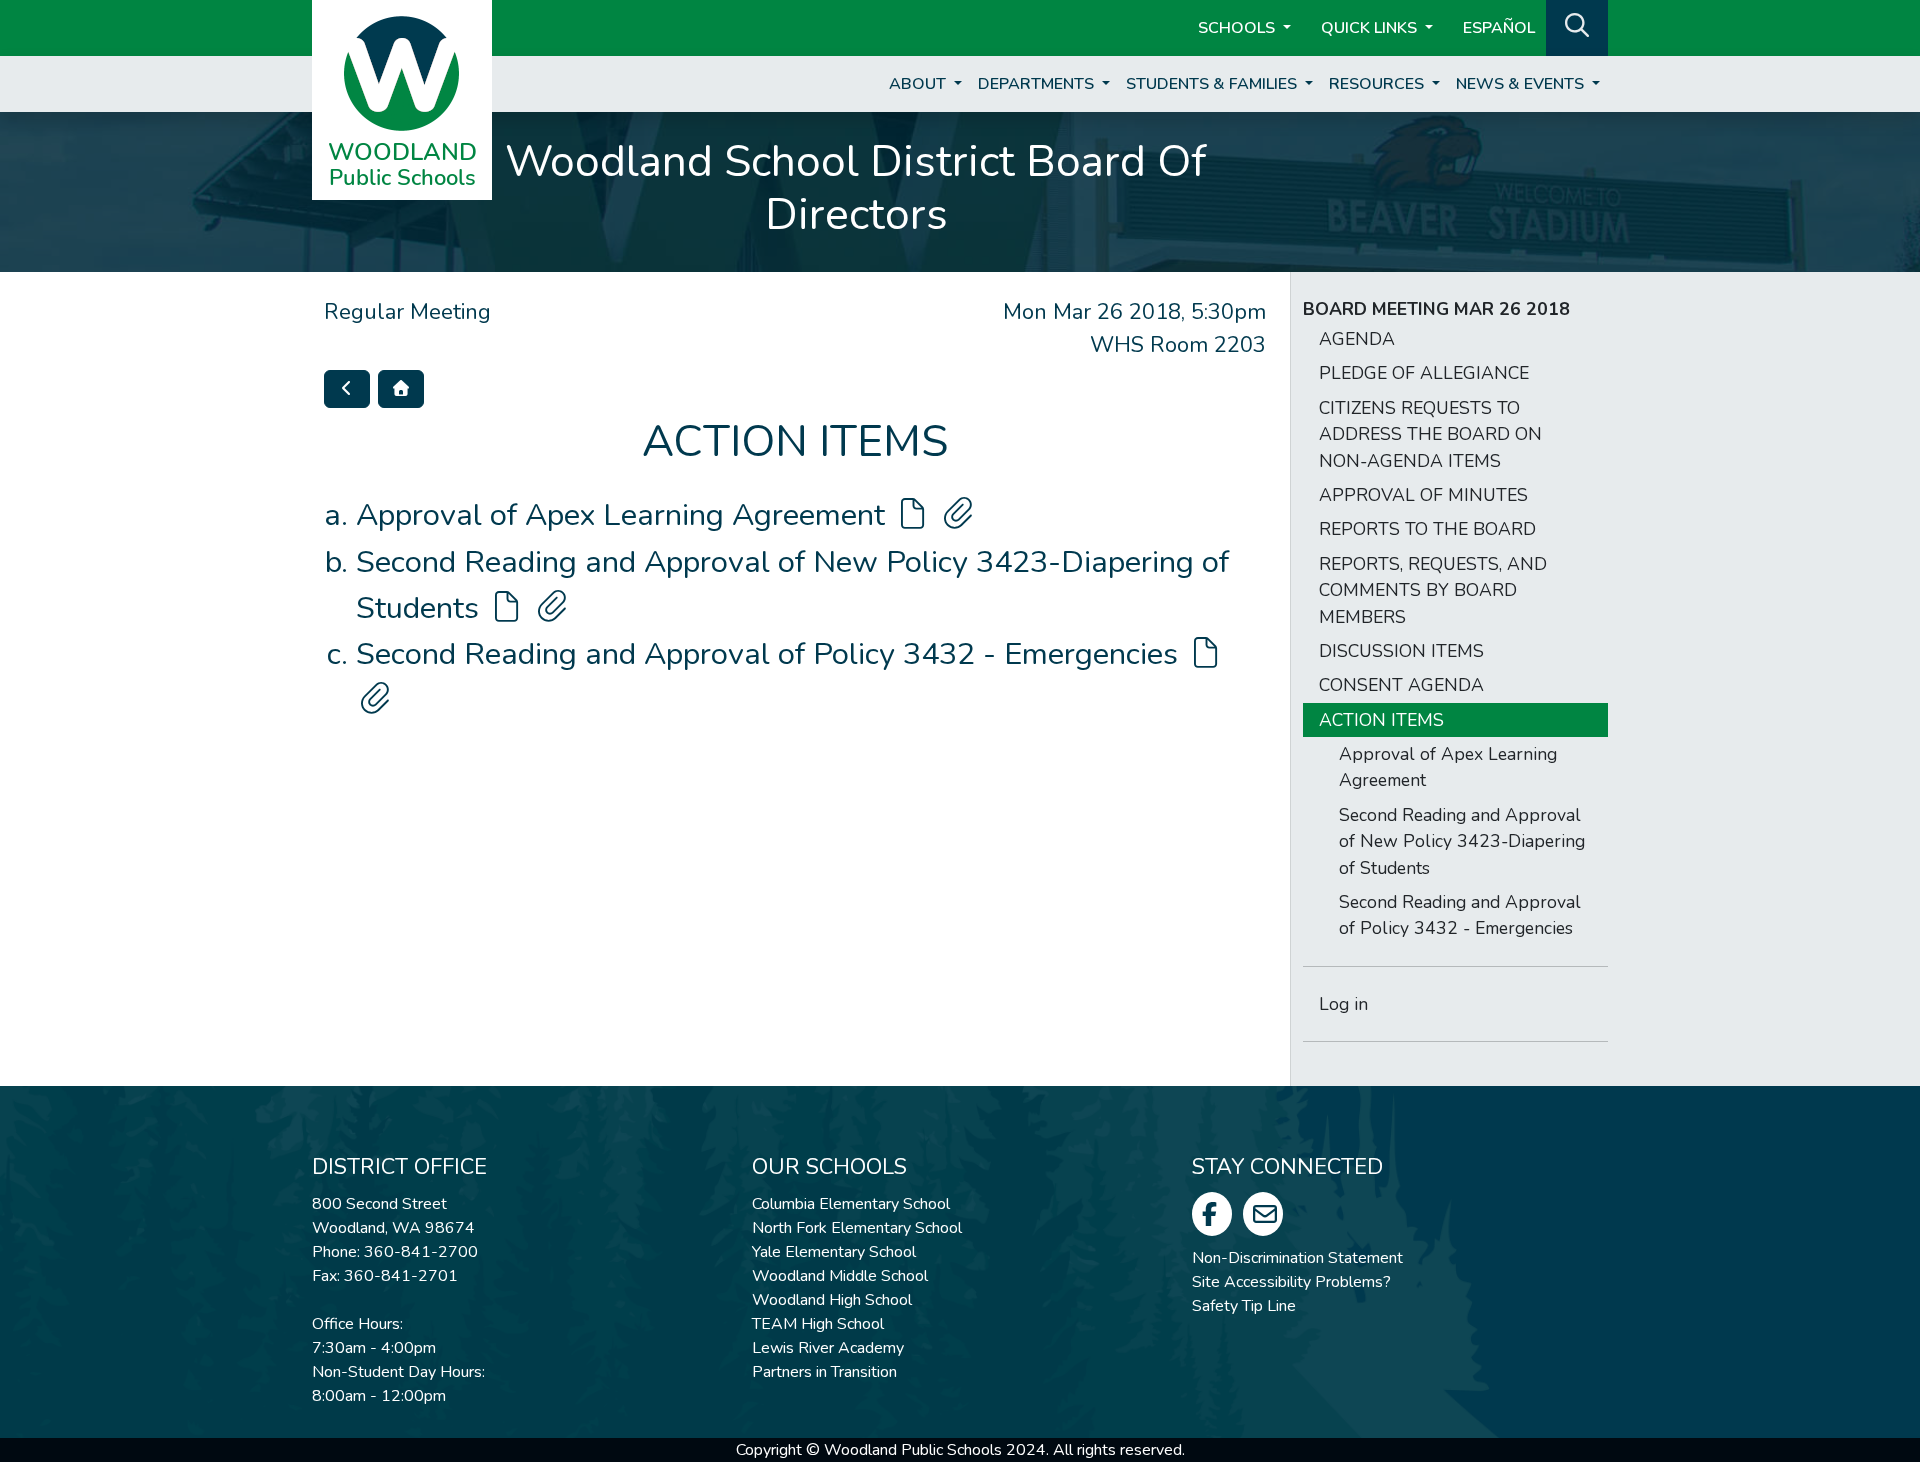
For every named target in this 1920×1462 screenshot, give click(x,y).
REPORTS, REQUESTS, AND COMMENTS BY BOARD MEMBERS (1433, 590)
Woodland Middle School (840, 1276)
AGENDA (1357, 339)
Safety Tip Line (1244, 1306)
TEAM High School (818, 1324)
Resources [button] (1378, 84)
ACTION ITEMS (1381, 720)
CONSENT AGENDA (1401, 685)
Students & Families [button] (1213, 84)
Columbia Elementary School (851, 1204)
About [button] (919, 84)
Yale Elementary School (834, 1252)
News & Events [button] (1522, 84)
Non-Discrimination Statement (1297, 1258)
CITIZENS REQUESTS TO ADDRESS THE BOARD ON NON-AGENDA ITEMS (1430, 434)
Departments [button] (1038, 84)
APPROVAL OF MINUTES (1423, 495)
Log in (1343, 1004)
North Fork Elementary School (857, 1228)
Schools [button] (1238, 28)
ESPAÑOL (1499, 28)
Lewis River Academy (828, 1348)
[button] (1577, 26)
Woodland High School (832, 1300)
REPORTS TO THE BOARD (1427, 529)
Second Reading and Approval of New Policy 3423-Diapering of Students (1462, 841)
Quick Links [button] (1371, 28)
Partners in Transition (824, 1372)
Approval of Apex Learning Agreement (624, 515)
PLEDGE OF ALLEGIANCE (1424, 373)
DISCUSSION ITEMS (1401, 651)
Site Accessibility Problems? (1291, 1282)
